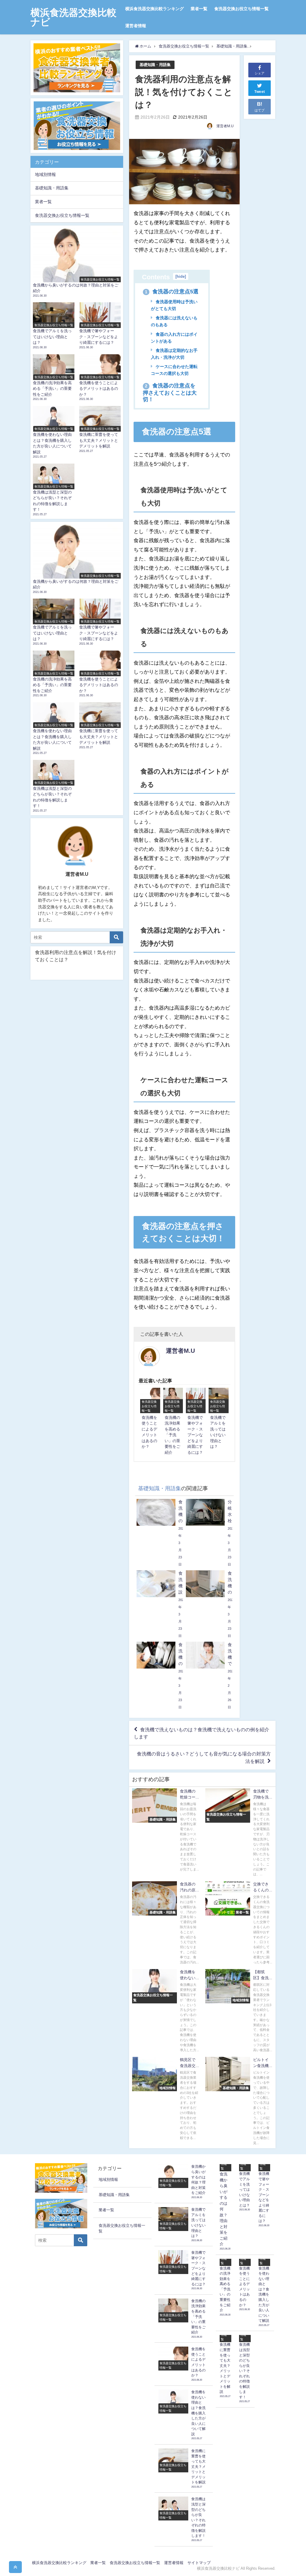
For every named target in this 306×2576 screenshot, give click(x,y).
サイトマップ (199, 2563)
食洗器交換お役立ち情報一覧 (241, 9)
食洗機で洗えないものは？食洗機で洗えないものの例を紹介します (202, 1733)
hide (181, 276)
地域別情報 (45, 174)
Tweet (260, 92)
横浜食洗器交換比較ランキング (154, 9)
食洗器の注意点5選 (172, 292)
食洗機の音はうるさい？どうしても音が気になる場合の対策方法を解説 (204, 1757)
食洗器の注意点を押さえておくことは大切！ (170, 392)
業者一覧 (199, 9)
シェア (260, 73)
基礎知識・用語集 (155, 65)
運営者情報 (136, 26)
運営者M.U (225, 126)
